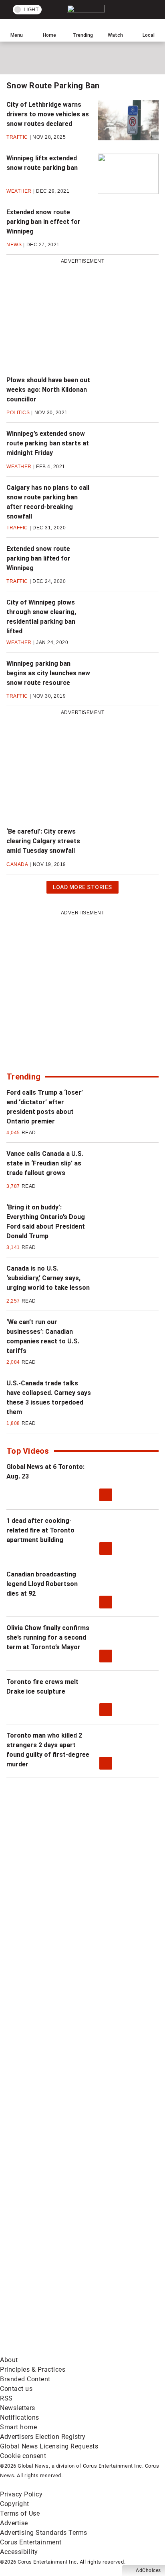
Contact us (16, 2389)
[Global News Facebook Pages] (60, 1911)
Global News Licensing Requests (49, 2446)
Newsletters (18, 2408)
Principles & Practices (33, 2369)
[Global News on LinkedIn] (60, 2162)
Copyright (15, 2504)
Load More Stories (82, 889)
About (9, 2360)
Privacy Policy (21, 2494)
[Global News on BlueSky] (60, 2350)
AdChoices (148, 2570)
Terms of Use (20, 2513)
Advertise (14, 2523)
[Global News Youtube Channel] (60, 2036)
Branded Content (25, 2379)
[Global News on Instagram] (60, 2099)
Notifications (20, 2417)
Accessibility (19, 2552)
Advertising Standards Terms (44, 2533)
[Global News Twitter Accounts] (60, 1974)
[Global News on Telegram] (60, 2288)
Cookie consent (23, 2456)
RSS (6, 2398)
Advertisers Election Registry (43, 2437)
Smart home (18, 2427)
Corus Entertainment (31, 2542)
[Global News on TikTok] (60, 2225)
